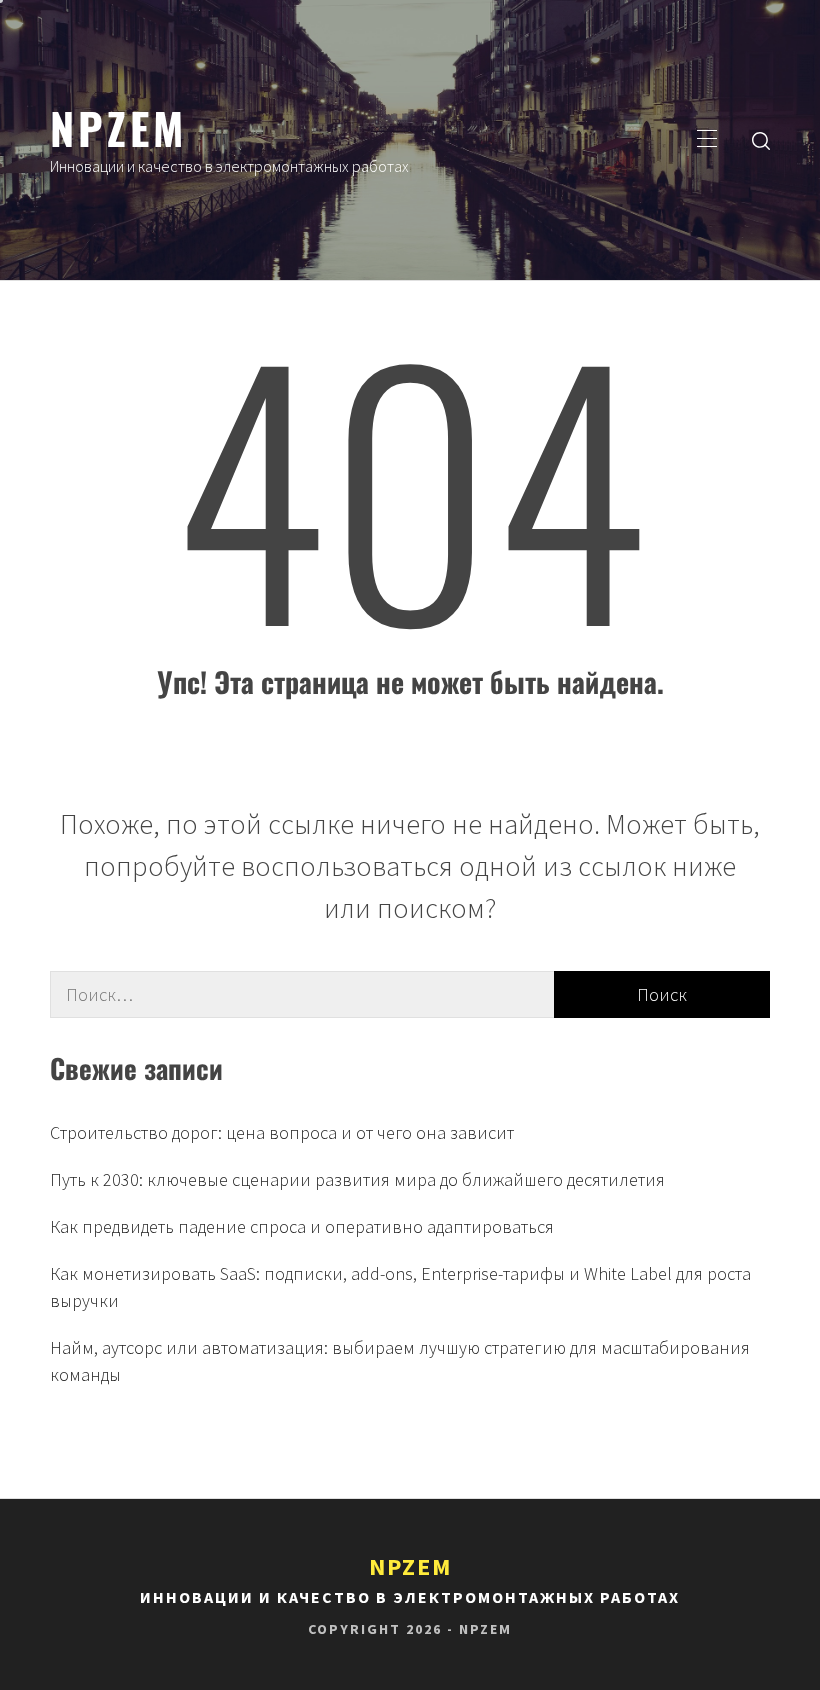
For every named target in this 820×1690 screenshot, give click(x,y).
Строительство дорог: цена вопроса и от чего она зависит (282, 1132)
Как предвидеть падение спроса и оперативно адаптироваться (302, 1226)
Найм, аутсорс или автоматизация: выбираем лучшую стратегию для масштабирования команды (400, 1361)
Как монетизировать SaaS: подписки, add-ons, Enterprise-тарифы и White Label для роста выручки (400, 1287)
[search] (761, 140)
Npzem (118, 127)
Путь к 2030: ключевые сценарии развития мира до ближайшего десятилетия (357, 1179)
